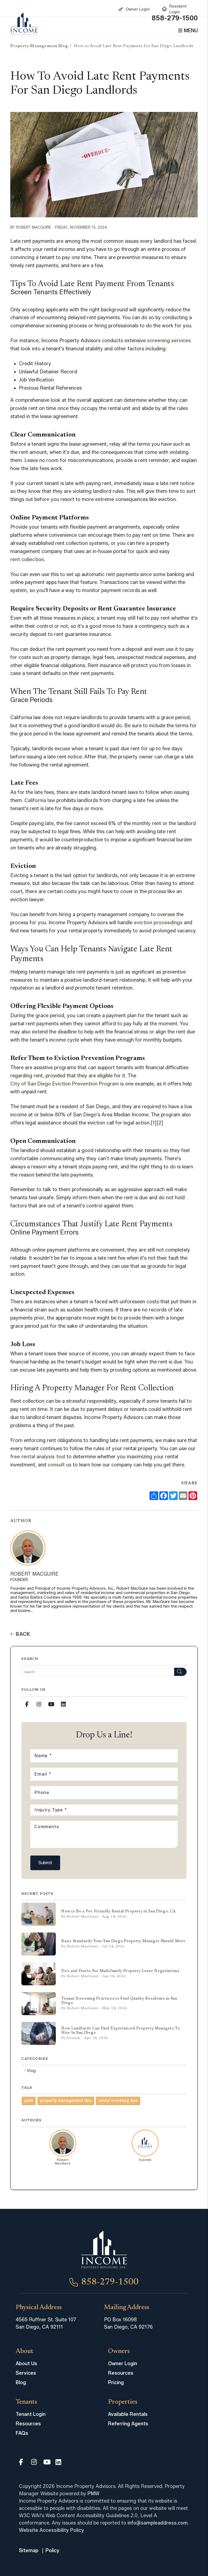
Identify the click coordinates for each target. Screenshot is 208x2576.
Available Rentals (128, 2414)
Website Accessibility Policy (51, 2530)
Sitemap (29, 2551)
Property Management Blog (39, 46)
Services (26, 2373)
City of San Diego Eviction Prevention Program (65, 1084)
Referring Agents (128, 2424)
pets (29, 2101)
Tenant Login (31, 2414)
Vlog (31, 2071)
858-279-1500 (175, 18)
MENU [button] (190, 31)
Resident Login (178, 9)
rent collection (27, 560)
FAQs (22, 2433)
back (22, 1634)
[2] (160, 1123)
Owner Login (138, 9)
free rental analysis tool (38, 1457)
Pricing (116, 2383)
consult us (60, 1465)
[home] (24, 24)
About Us (26, 2364)
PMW (93, 2494)
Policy (52, 2551)
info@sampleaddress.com (158, 2523)
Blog (21, 2383)
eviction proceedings (158, 923)
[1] (154, 1123)
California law (40, 800)
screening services (169, 341)
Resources (121, 2373)
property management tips (66, 2101)
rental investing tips (118, 2101)
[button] (27, 1704)
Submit (45, 1863)
